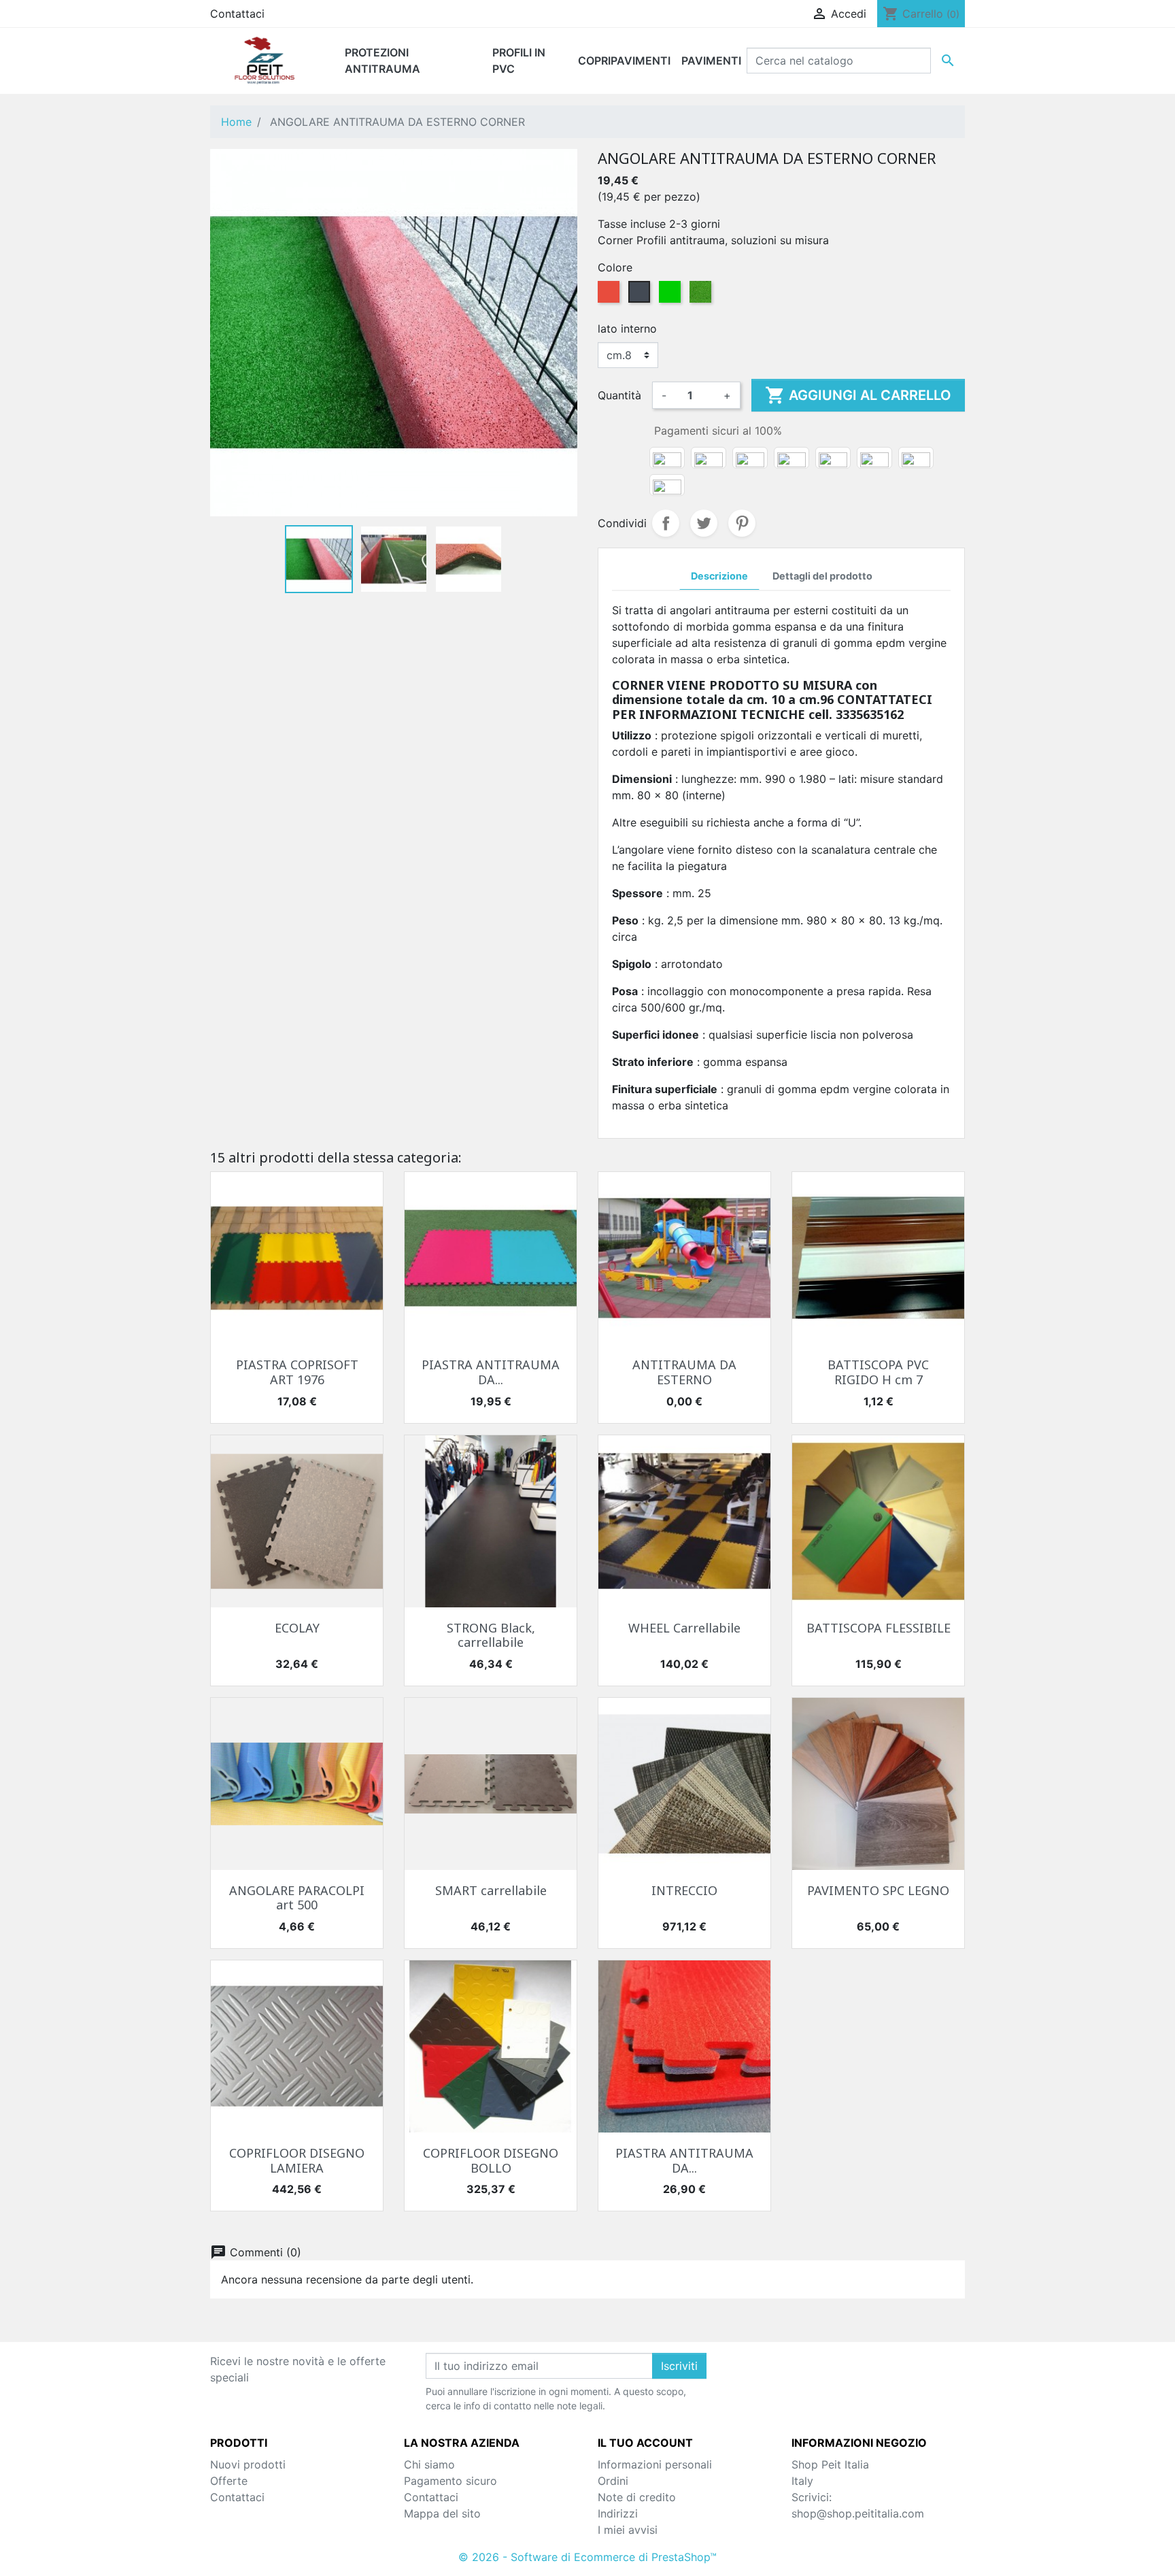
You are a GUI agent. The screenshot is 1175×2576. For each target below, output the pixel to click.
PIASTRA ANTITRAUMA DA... (491, 1372)
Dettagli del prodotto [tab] (822, 576)
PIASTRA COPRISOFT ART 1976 (297, 1372)
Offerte (229, 2481)
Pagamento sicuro (450, 2481)
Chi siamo (429, 2464)
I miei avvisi (628, 2530)
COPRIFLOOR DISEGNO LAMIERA (297, 2160)
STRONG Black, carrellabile (491, 1635)
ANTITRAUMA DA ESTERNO (684, 1372)
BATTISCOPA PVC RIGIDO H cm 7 (878, 1372)
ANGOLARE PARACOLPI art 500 (297, 1898)
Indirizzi (618, 2513)
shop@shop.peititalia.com (858, 2513)
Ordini (613, 2481)
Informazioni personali (655, 2464)
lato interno (627, 329)
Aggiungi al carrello (858, 395)
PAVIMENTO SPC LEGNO (878, 1890)
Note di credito (637, 2497)
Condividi (666, 523)
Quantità (619, 395)
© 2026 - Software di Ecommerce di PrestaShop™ (587, 2557)
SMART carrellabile (491, 1890)
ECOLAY (297, 1628)
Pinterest (742, 523)
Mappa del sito (442, 2513)
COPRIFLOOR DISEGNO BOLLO (491, 2160)
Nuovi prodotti (248, 2464)
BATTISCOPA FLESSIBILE (879, 1628)
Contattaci (237, 14)
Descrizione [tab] (719, 576)
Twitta (704, 523)
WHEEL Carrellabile (684, 1628)
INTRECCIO (684, 1890)
